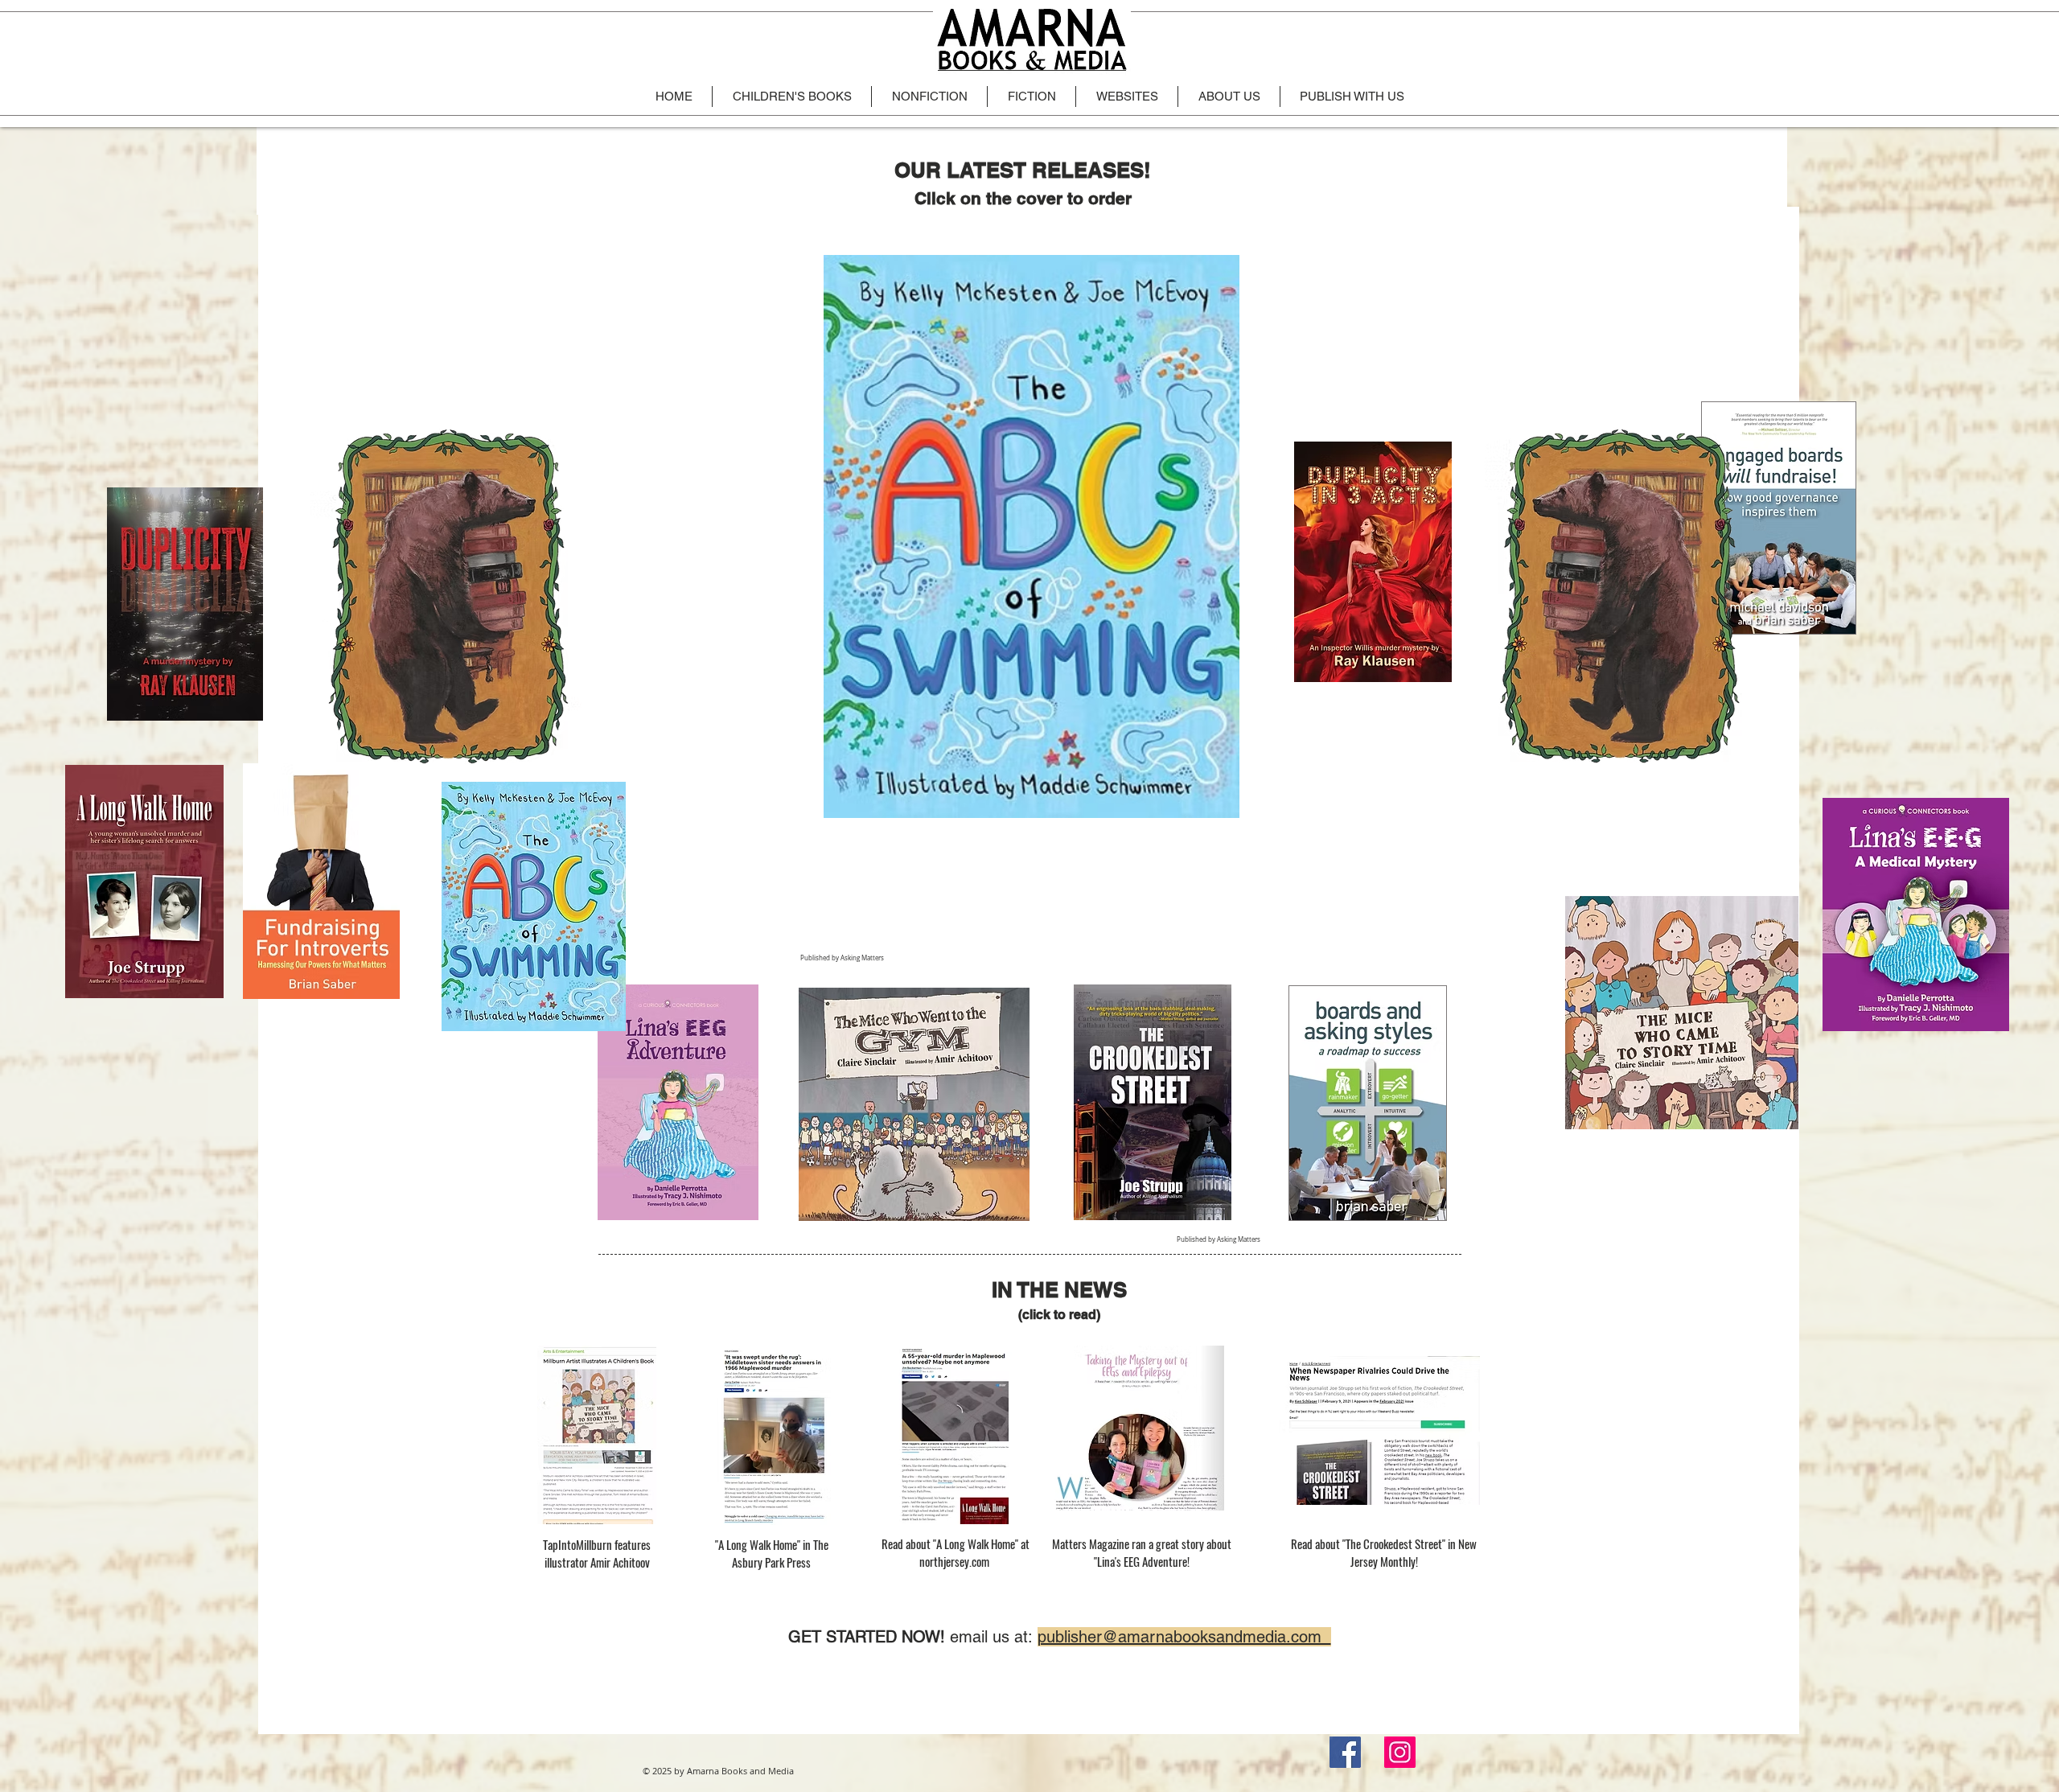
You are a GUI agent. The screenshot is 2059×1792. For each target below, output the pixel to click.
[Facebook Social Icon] (1345, 1752)
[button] (1032, 536)
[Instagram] (1400, 1752)
